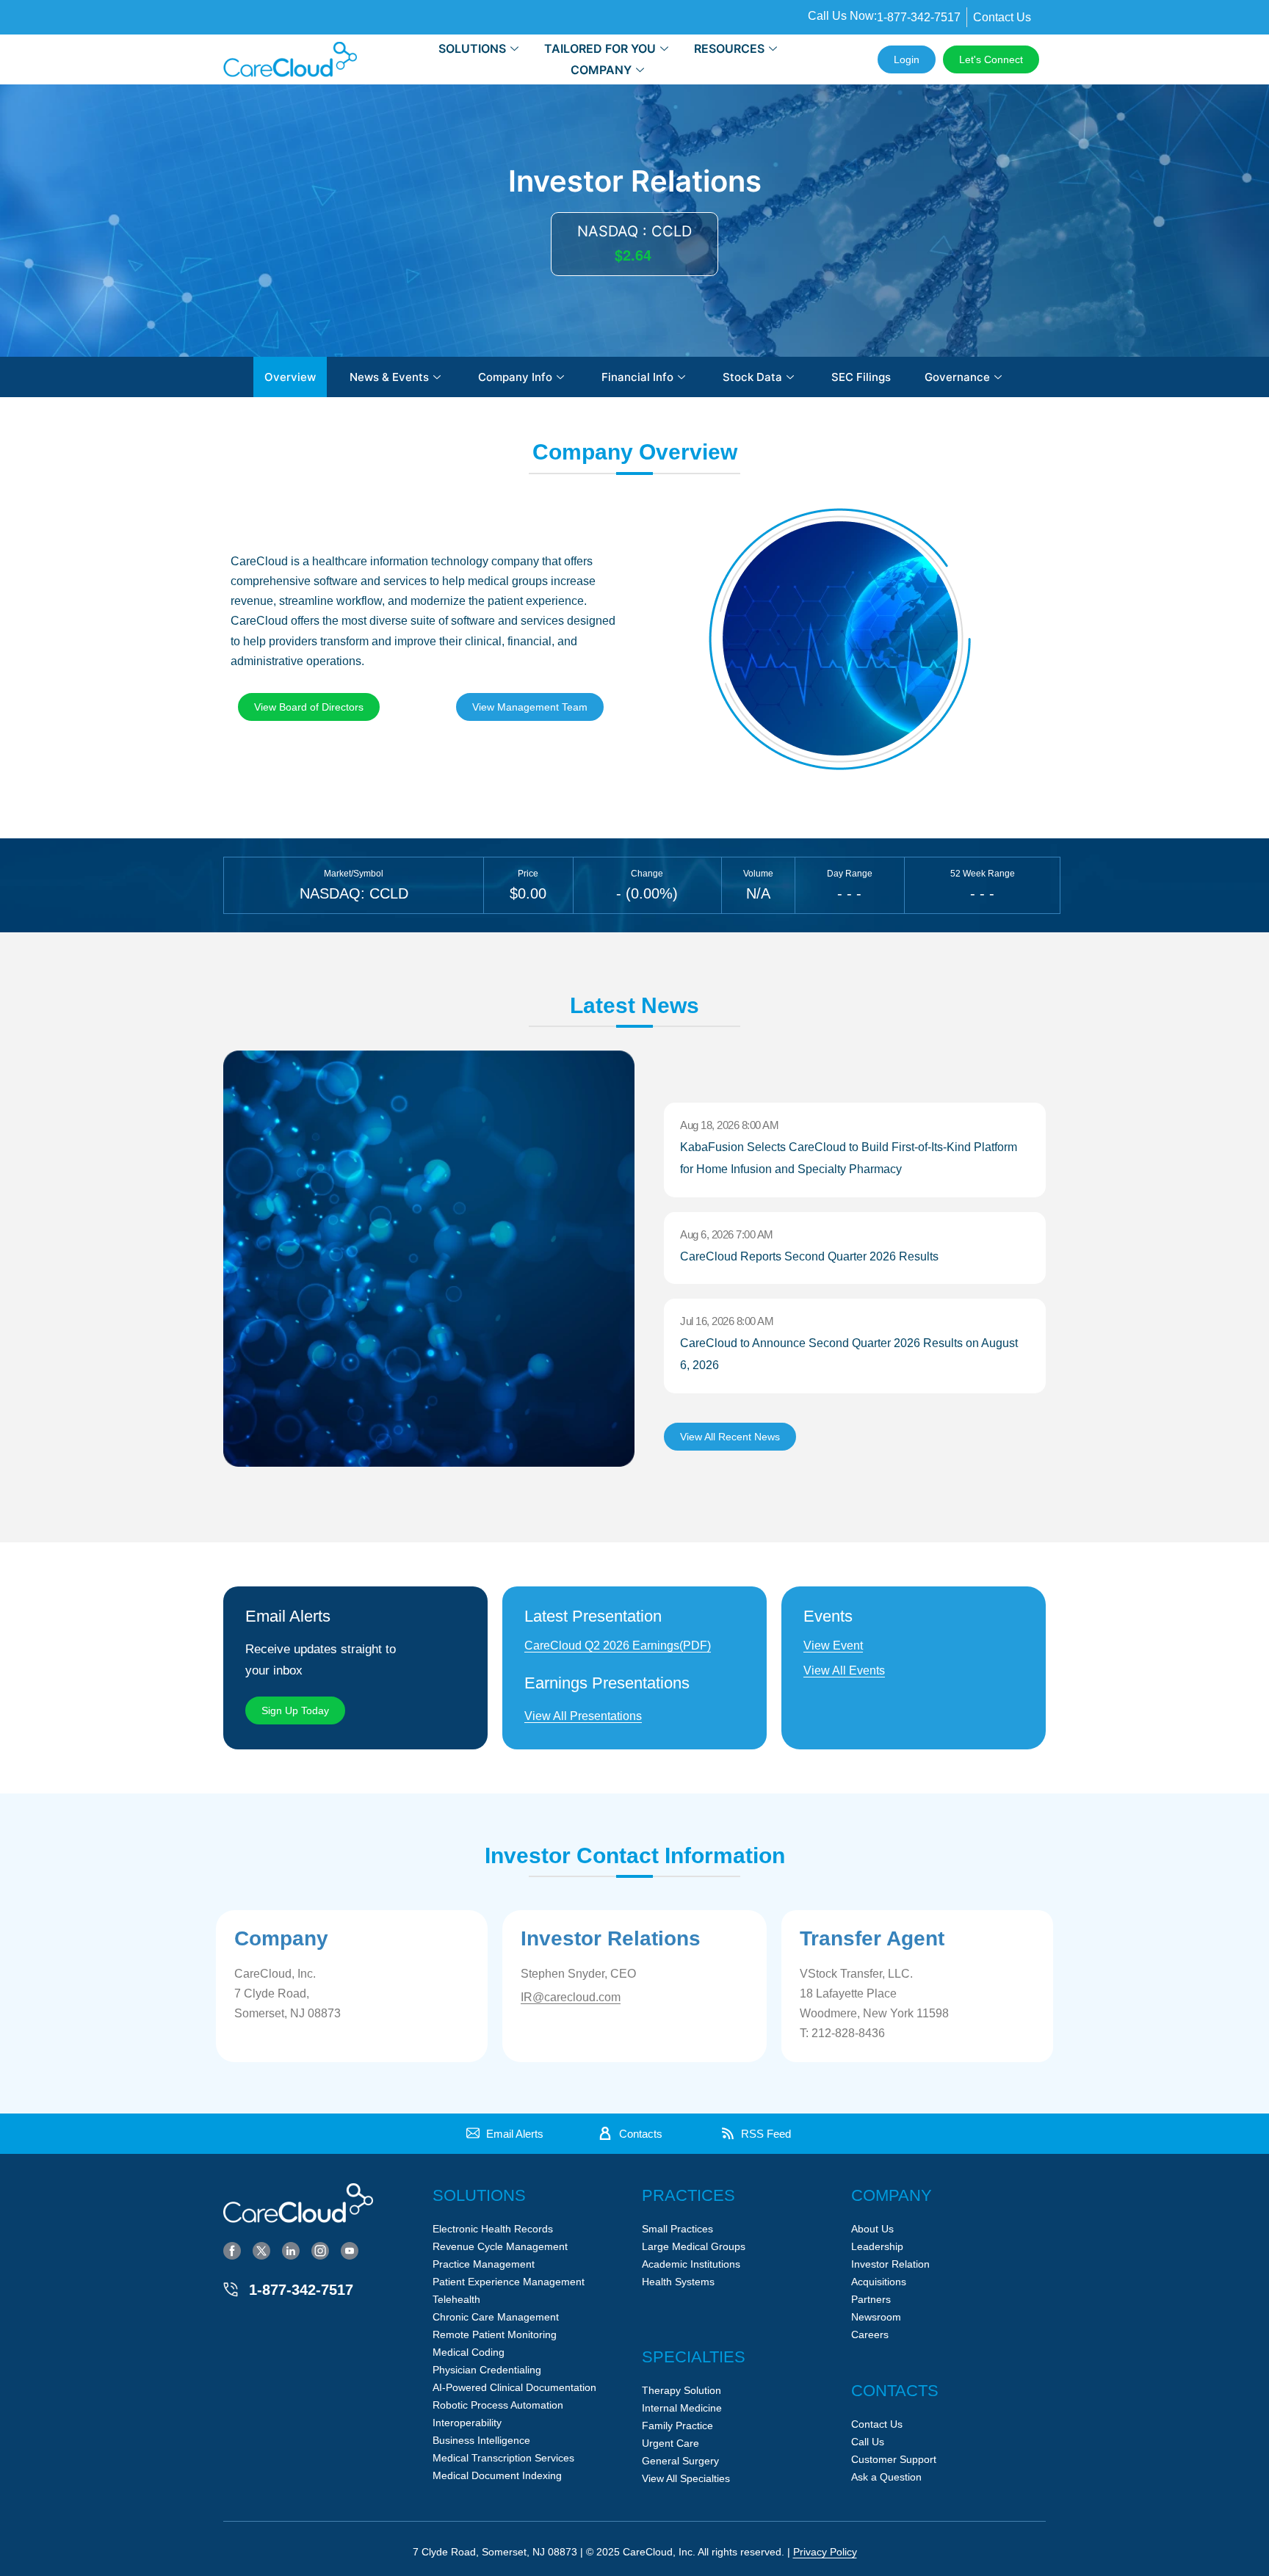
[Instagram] (320, 2250)
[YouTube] (350, 2250)
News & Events (389, 377)
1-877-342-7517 (301, 2290)
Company (601, 70)
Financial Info (637, 377)
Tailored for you (600, 48)
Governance (957, 377)
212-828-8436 (848, 2033)
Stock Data (752, 377)
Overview (290, 377)
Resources (729, 48)
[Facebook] (232, 2250)
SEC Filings (861, 377)
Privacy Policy (825, 2552)
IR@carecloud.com (571, 1997)
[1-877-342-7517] (231, 2290)
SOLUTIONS (472, 48)
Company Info (515, 377)
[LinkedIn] (291, 2250)
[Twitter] (261, 2250)
